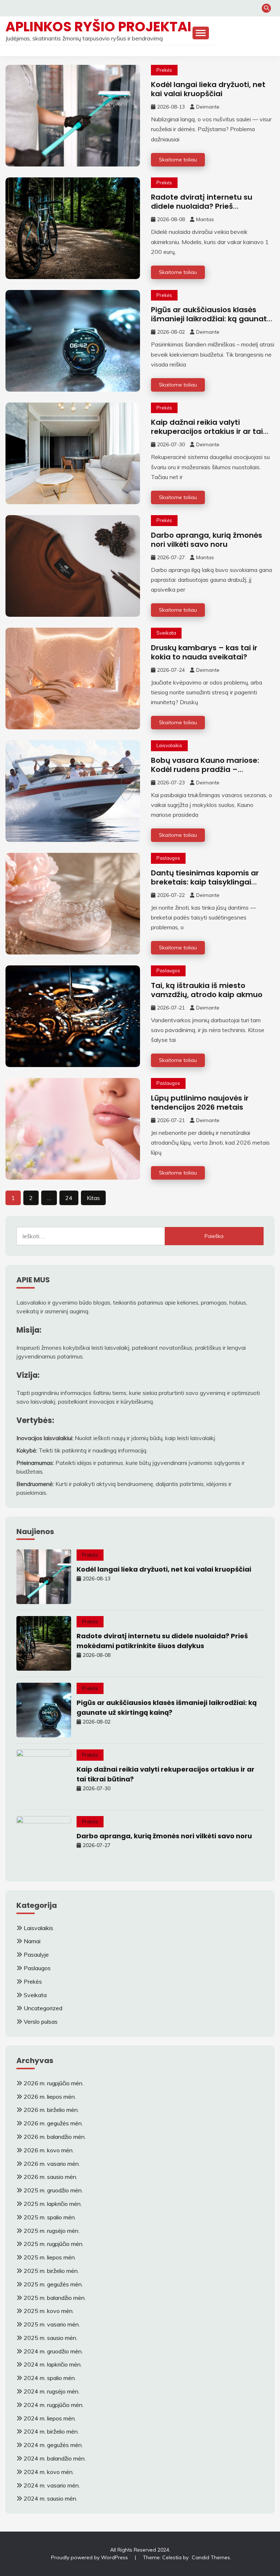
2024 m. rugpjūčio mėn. (54, 2405)
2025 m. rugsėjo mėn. (52, 2231)
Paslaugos (168, 858)
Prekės (164, 70)
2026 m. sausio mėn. (50, 2177)
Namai (32, 1941)
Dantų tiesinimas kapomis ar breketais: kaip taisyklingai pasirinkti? (205, 882)
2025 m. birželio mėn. (51, 2271)
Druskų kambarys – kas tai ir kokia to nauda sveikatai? (204, 652)
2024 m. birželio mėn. (51, 2431)
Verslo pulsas (41, 2022)
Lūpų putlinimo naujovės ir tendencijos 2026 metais (200, 1103)
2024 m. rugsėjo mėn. (52, 2391)
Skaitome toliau (178, 160)
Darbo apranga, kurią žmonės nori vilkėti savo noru (207, 540)
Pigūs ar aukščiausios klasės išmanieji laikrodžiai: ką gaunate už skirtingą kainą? (211, 319)
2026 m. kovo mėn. (49, 2150)
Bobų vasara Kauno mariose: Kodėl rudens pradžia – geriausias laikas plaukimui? (205, 769)
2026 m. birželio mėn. (51, 2110)
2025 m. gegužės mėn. (53, 2284)
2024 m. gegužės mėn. (53, 2445)
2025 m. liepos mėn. (50, 2257)
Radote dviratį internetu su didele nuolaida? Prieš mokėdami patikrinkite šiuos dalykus (204, 211)
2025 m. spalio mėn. (50, 2217)
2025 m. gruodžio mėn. (53, 2190)
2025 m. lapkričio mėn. (53, 2204)
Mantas (205, 219)
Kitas (93, 1198)
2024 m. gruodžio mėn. (53, 2351)
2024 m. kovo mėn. (49, 2472)
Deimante (208, 107)
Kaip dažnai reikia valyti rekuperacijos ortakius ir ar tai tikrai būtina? (207, 431)
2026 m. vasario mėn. (52, 2164)
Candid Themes (211, 2557)
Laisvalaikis (169, 745)
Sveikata (166, 633)
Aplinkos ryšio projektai (98, 27)
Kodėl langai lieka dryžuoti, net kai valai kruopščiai (208, 89)
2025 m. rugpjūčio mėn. (54, 2244)
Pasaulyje (36, 1954)
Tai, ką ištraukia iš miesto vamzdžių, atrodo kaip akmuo (207, 990)
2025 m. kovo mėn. (49, 2311)
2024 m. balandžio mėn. (55, 2458)
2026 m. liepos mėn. (50, 2097)
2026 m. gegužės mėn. (53, 2123)
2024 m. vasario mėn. (52, 2485)
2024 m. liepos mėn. (50, 2418)
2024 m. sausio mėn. (50, 2498)
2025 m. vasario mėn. (52, 2324)
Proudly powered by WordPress (90, 2557)
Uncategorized (43, 2008)
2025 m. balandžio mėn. (55, 2298)
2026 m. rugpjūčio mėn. (54, 2083)
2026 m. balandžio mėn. (55, 2137)
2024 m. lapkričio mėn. (53, 2364)
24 (69, 1198)
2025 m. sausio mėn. (50, 2338)
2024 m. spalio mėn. (50, 2378)
